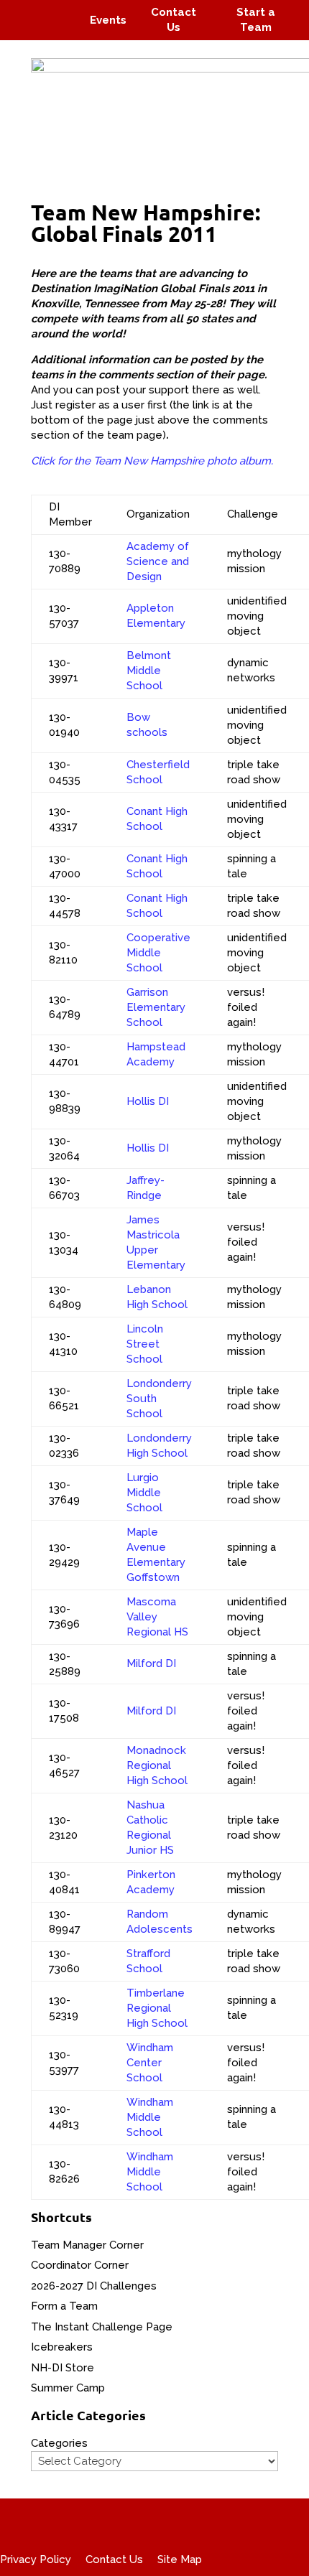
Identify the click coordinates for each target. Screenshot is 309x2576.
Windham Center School (150, 2063)
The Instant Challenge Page (102, 2327)
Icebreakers (62, 2347)
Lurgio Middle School (144, 1493)
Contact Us (114, 2559)
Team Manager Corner (87, 2245)
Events (108, 20)
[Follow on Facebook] (27, 10)
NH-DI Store (63, 2368)
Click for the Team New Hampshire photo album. (152, 461)
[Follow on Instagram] (55, 10)
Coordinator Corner (80, 2265)
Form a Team (64, 2306)
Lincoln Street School (145, 1344)
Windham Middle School (150, 2117)
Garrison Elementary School (156, 1007)
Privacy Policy (36, 2559)
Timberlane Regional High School (157, 2008)
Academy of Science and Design (158, 561)
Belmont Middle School (149, 671)
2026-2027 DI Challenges (94, 2286)
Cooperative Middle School (158, 953)
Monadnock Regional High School (157, 1765)
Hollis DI (148, 1101)
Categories (59, 2443)
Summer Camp (68, 2388)
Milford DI (151, 1663)
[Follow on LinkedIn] (62, 30)
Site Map (180, 2559)
